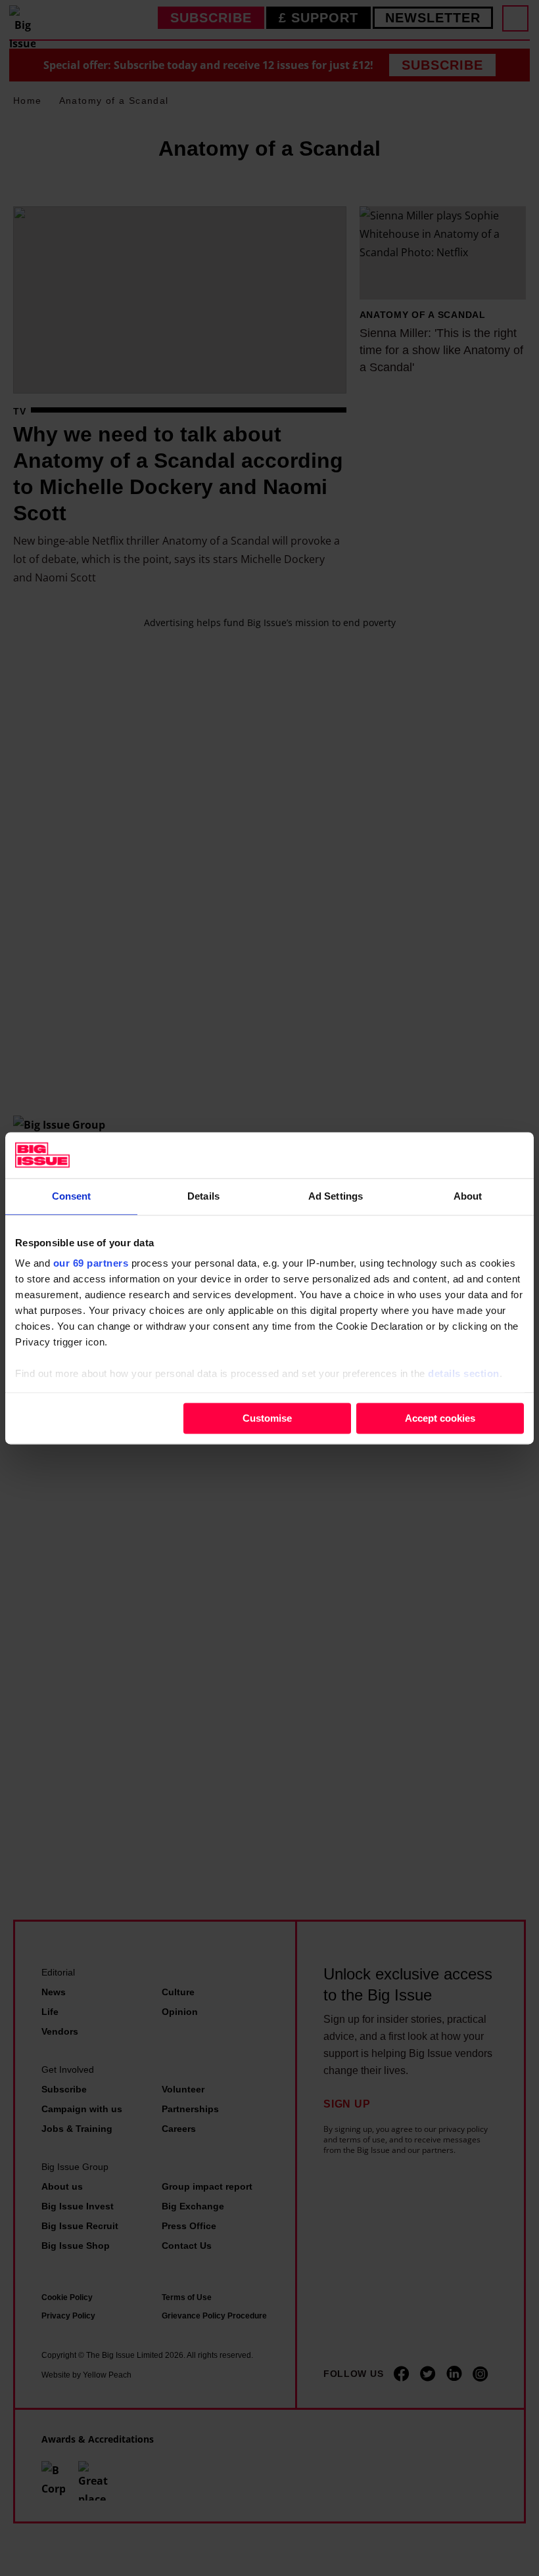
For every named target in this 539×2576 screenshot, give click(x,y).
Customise (267, 1418)
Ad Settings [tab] (336, 1196)
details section (464, 1373)
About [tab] (468, 1196)
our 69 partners (91, 1263)
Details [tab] (203, 1196)
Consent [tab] (72, 1196)
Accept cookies (440, 1418)
